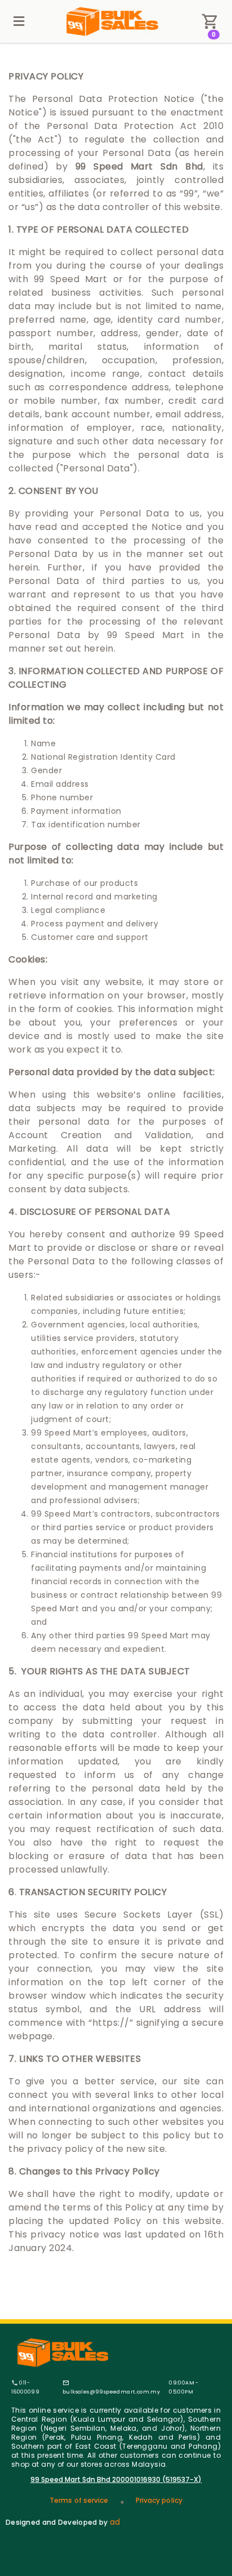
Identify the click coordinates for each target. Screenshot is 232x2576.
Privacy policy (159, 2500)
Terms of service (79, 2500)
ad (115, 2522)
